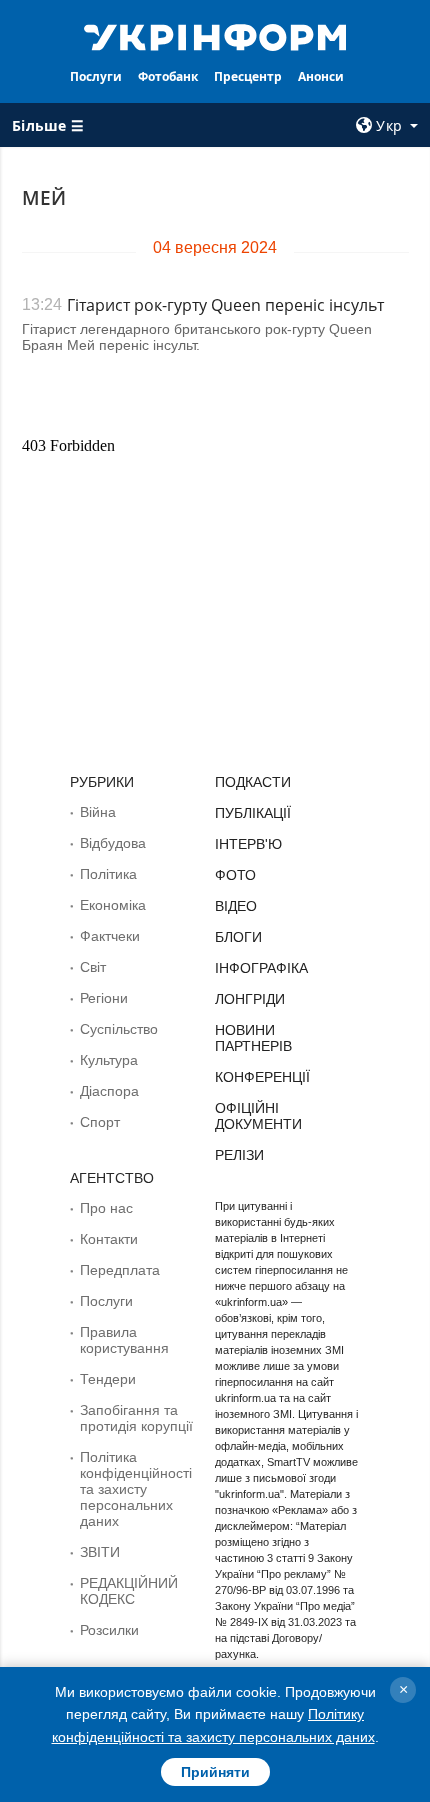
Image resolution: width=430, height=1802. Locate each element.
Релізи (239, 1155)
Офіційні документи (258, 1116)
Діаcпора (109, 1091)
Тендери (108, 1379)
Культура (109, 1060)
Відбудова (113, 843)
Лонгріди (250, 999)
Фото (235, 875)
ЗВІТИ (100, 1552)
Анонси (321, 76)
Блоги (238, 937)
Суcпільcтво (119, 1029)
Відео (236, 906)
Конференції (262, 1077)
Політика (108, 874)
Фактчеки (110, 936)
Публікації (253, 813)
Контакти (109, 1239)
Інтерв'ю (248, 844)
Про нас (106, 1208)
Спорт (100, 1122)
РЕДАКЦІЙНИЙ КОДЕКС (129, 1591)
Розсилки (109, 1630)
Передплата (120, 1270)
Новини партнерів (253, 1038)
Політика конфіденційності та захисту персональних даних (136, 1489)
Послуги (96, 76)
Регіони (104, 998)
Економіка (113, 905)
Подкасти (253, 782)
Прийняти (215, 1772)
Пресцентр (248, 76)
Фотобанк (168, 76)
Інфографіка (261, 968)
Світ (93, 967)
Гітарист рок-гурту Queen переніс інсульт (225, 305)
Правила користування (124, 1340)
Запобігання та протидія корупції (136, 1418)
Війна (98, 812)
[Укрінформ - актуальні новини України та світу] (215, 36)
